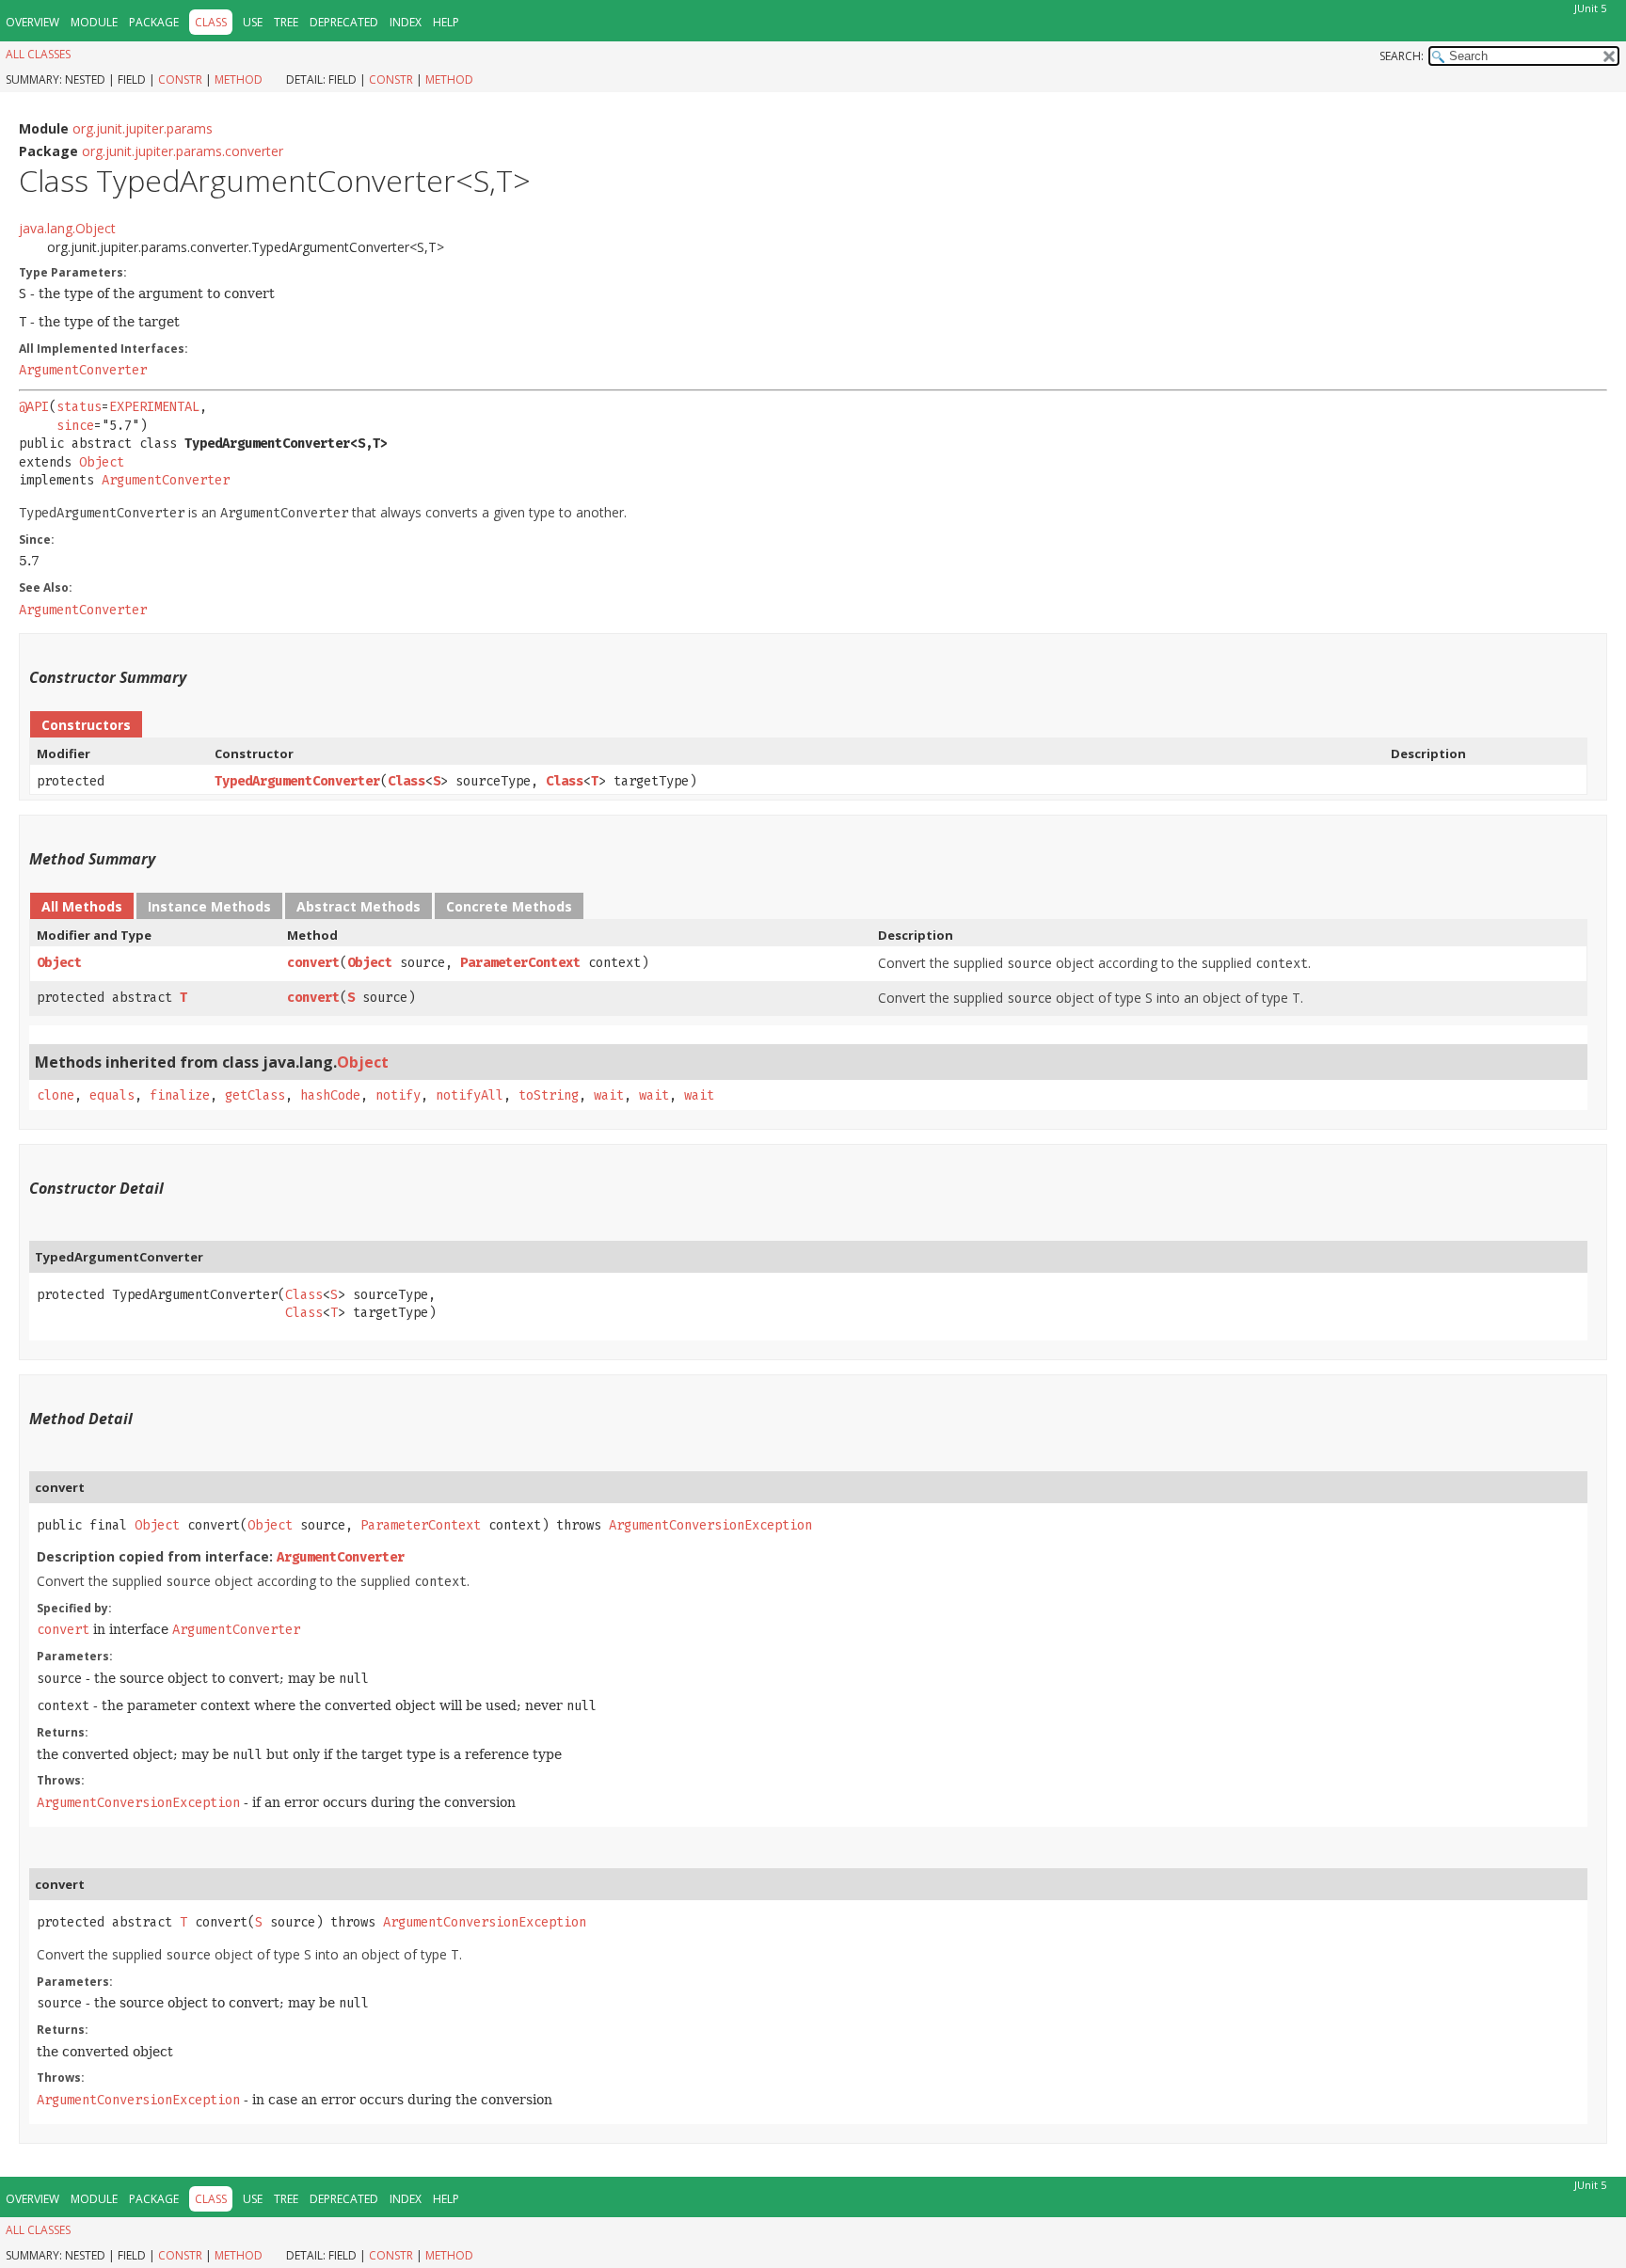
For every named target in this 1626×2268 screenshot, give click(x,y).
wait (609, 1095)
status (79, 407)
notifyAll (470, 1095)
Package (154, 22)
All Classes (38, 54)
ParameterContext (520, 963)
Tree (286, 22)
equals (112, 1095)
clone (56, 1095)
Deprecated (344, 22)
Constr (180, 79)
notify (398, 1095)
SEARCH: (1402, 56)
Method (239, 79)
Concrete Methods (509, 906)
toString (549, 1095)
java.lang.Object (67, 228)
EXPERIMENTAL (154, 407)
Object (102, 462)
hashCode (330, 1095)
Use (253, 22)
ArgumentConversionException (710, 1525)
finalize (180, 1095)
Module (94, 22)
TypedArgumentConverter (297, 781)
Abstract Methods (359, 906)
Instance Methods (209, 906)
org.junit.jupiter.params (143, 128)
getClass (255, 1095)
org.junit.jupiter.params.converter (183, 151)
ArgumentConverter (83, 370)
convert (313, 963)
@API (34, 407)
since (75, 426)
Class (406, 781)
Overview (32, 22)
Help (446, 22)
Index (406, 22)
